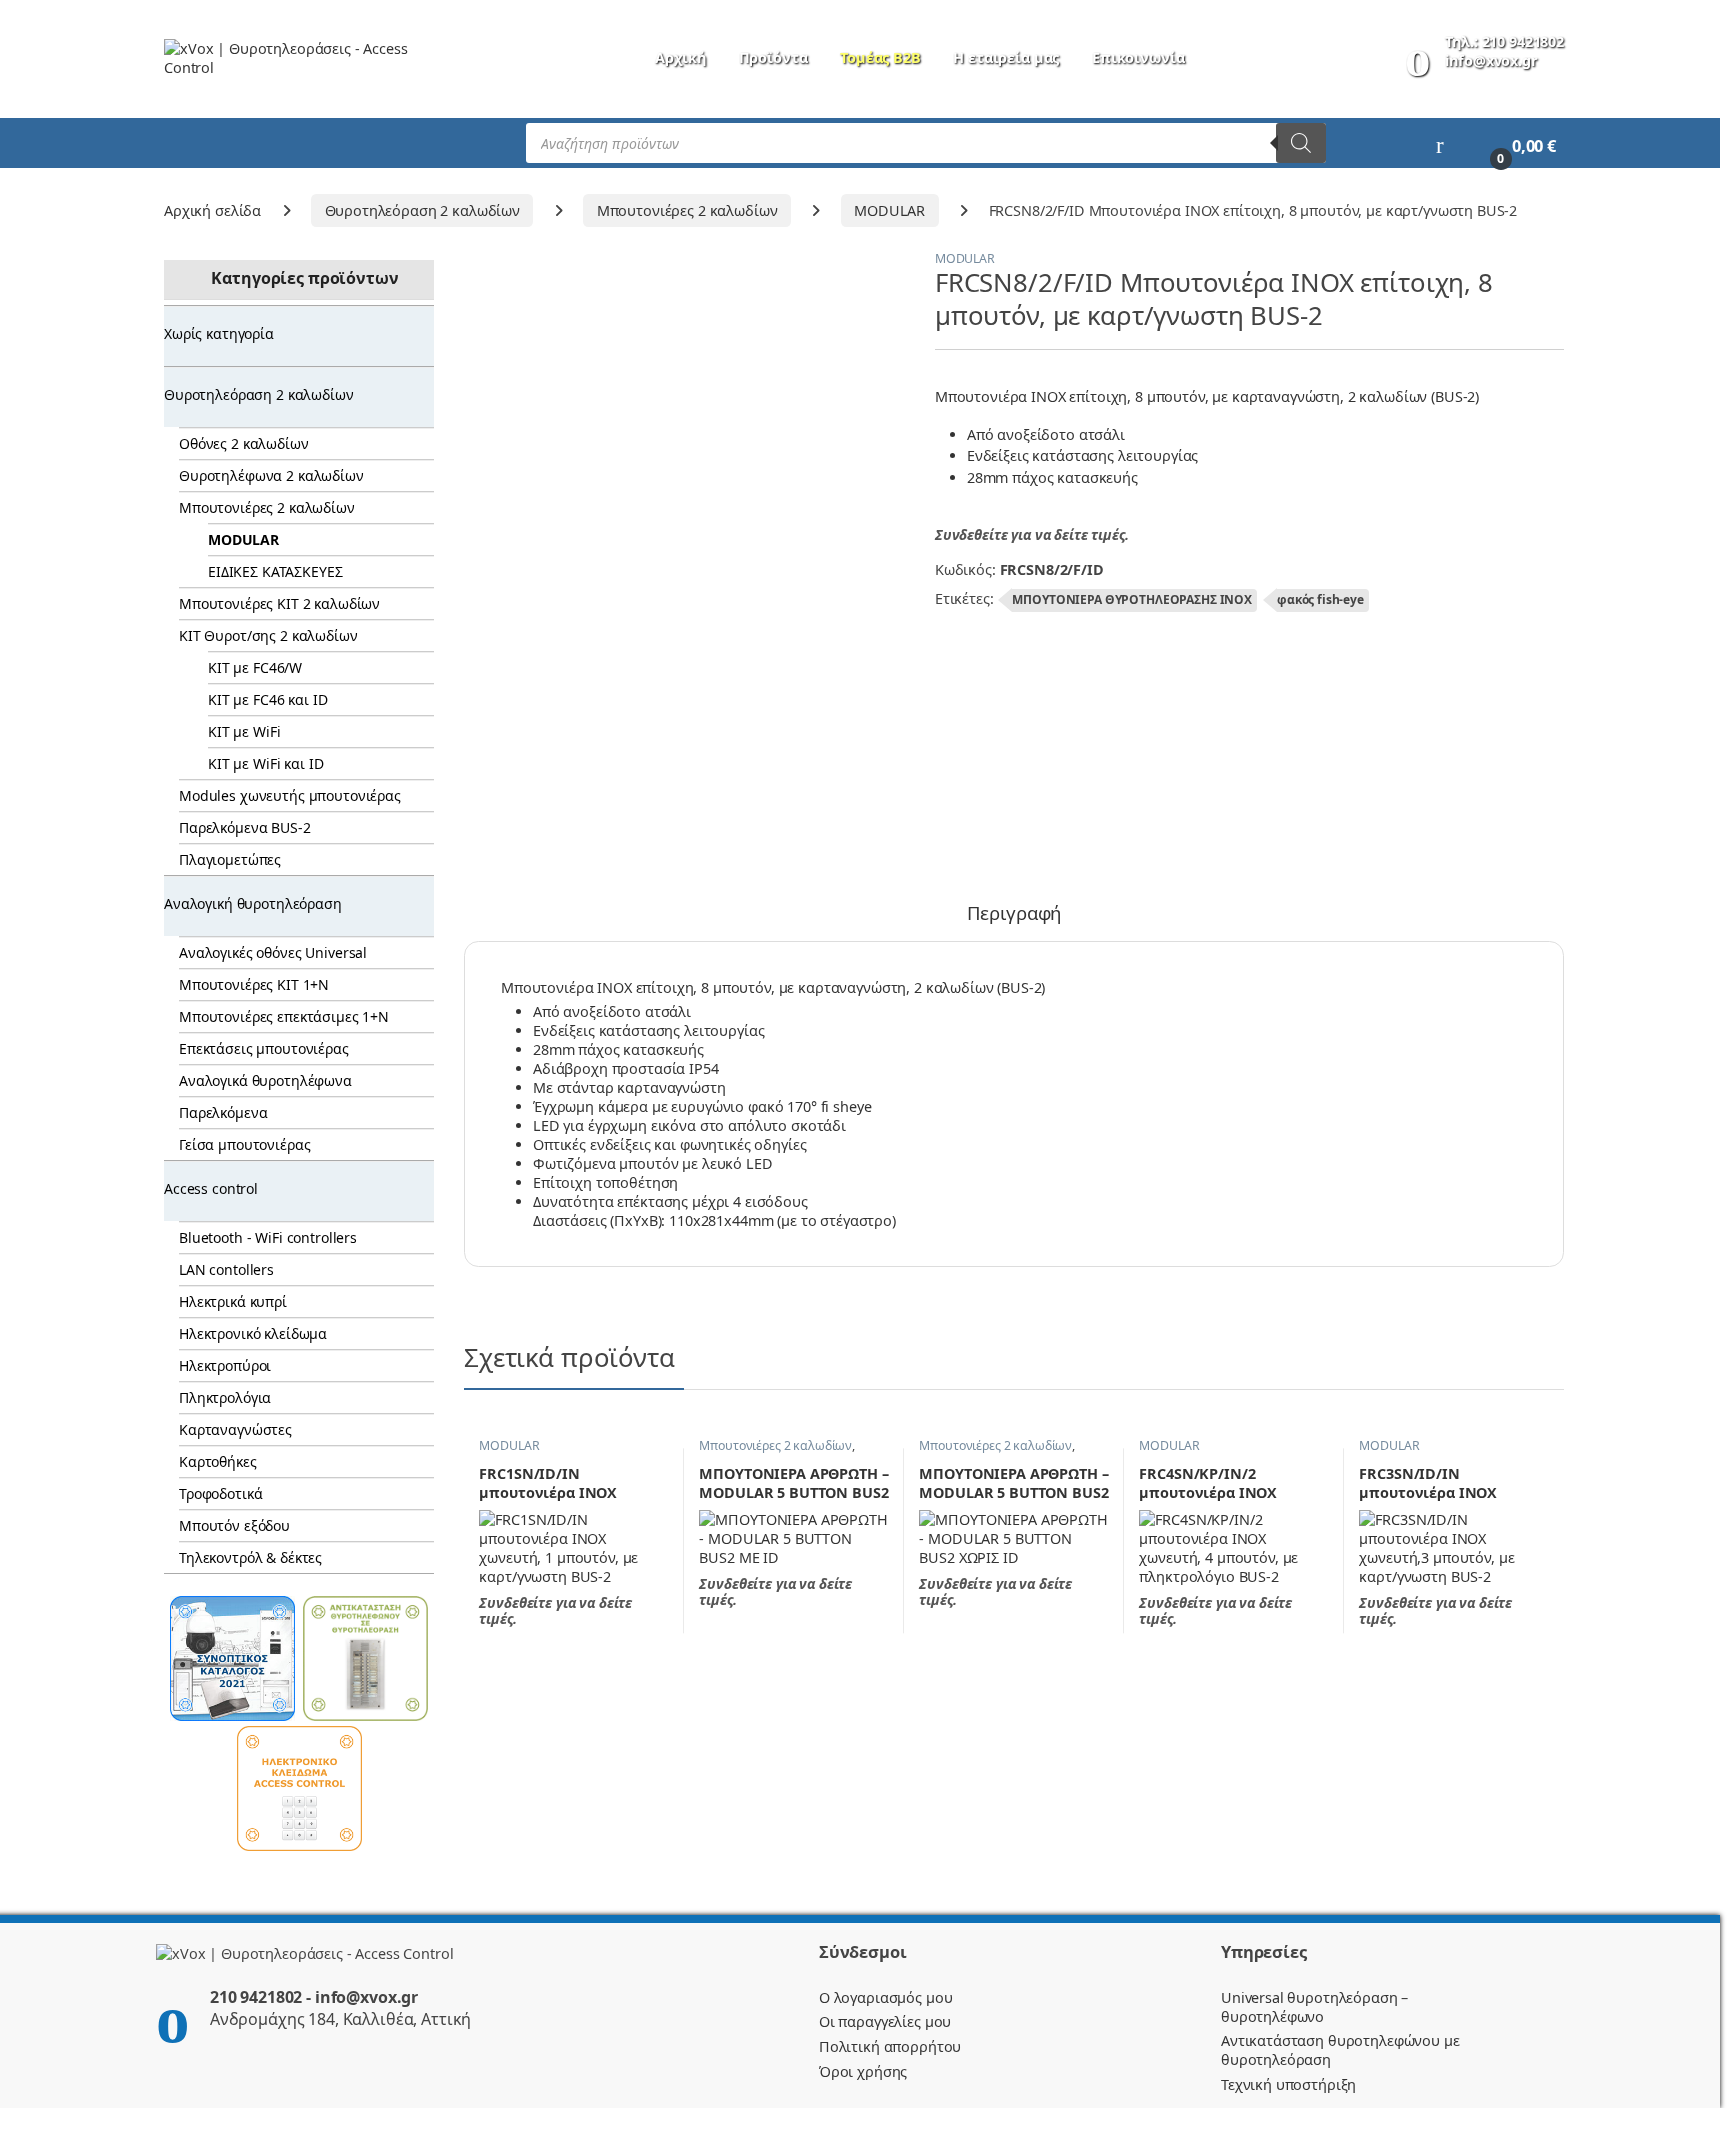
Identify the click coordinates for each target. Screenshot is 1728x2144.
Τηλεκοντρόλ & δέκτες (250, 1557)
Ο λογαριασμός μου (886, 1997)
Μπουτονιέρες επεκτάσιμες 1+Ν (284, 1016)
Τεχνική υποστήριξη (1288, 2084)
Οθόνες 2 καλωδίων (244, 443)
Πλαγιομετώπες (230, 859)
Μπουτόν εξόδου (234, 1525)
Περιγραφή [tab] (1014, 914)
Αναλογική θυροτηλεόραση (253, 903)
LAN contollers (226, 1269)
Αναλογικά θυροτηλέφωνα (265, 1080)
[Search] (1301, 143)
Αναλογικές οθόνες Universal (273, 952)
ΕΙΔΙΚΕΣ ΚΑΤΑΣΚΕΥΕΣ (275, 571)
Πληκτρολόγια (225, 1397)
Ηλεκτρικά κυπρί (233, 1301)
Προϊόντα (773, 57)
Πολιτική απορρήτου (890, 2046)
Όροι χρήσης (863, 2071)
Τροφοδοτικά (220, 1493)
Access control (211, 1188)
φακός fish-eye (1320, 599)
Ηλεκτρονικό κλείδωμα (253, 1333)
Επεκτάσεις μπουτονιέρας (264, 1048)
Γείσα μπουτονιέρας (244, 1144)
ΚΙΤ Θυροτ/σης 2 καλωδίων (268, 635)
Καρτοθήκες (218, 1461)
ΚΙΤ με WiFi (244, 731)
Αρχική (680, 57)
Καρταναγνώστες (235, 1429)
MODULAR (889, 210)
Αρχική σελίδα (212, 210)
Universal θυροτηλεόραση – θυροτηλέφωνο (1314, 2007)
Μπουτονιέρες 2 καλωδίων (687, 210)
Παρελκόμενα (223, 1112)
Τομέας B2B (880, 57)
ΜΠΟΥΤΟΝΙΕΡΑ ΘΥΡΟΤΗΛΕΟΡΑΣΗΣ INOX (1132, 599)
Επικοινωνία (1138, 57)
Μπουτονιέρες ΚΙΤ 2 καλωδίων (279, 603)
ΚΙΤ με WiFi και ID (265, 763)
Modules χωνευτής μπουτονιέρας (290, 795)
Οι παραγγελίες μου (885, 2021)
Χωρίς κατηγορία (219, 333)
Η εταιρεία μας (1006, 57)
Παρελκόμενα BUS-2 (245, 827)
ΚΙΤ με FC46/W (255, 667)
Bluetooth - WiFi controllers (268, 1237)
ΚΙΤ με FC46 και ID (267, 699)
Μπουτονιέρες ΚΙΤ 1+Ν (254, 984)
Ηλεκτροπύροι (225, 1365)
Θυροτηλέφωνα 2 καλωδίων (271, 475)
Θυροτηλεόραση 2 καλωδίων (423, 210)
